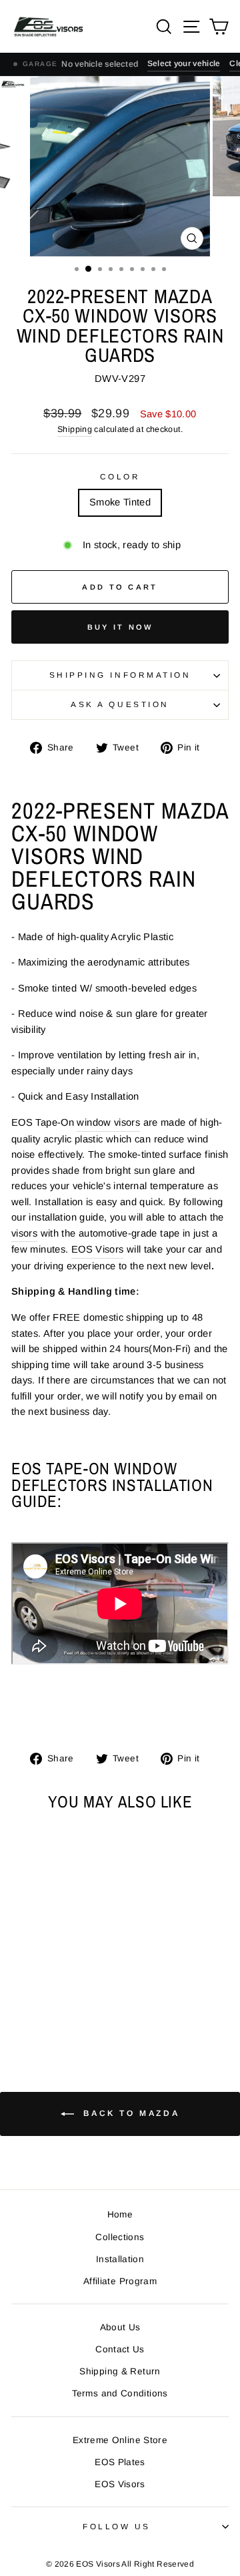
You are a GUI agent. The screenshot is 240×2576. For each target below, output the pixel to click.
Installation (120, 2259)
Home (120, 2214)
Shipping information (120, 675)
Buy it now (120, 627)
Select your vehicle (184, 63)
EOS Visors (98, 1249)
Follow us (117, 2526)
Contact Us (120, 2349)
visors (24, 1233)
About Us (120, 2327)
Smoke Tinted (120, 502)
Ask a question (120, 704)
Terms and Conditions (120, 2393)
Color (120, 476)
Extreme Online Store (120, 2440)
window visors (108, 1122)
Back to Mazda (129, 2113)
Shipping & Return (120, 2371)
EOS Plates (120, 2462)
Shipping (75, 429)
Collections (120, 2237)
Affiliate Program (120, 2281)
